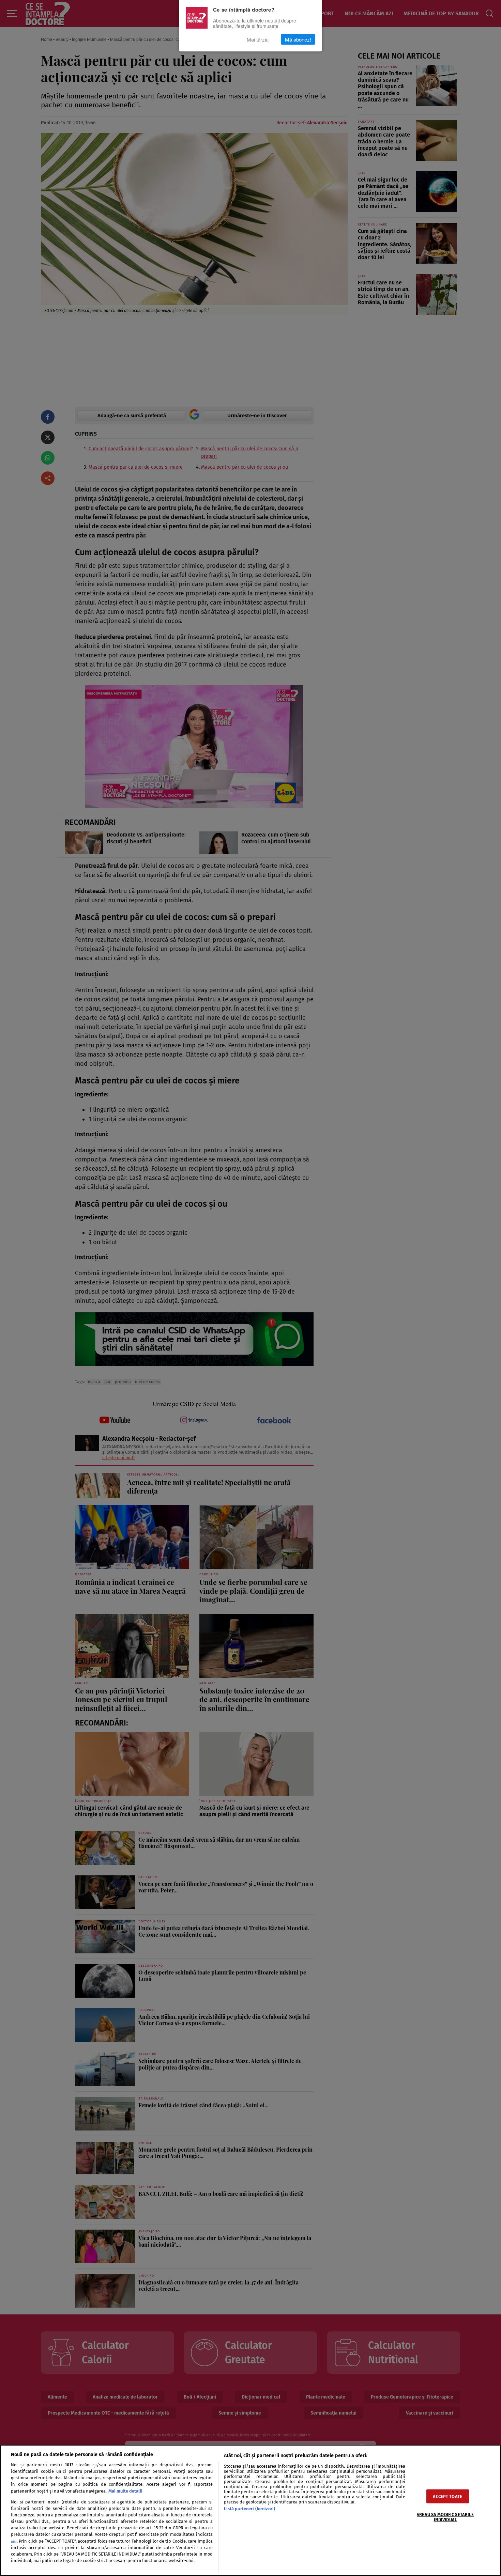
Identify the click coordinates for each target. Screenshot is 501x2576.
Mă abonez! (298, 39)
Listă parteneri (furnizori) (249, 2509)
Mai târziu (258, 39)
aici (14, 2541)
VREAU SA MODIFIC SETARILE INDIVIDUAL (445, 2517)
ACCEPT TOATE (447, 2496)
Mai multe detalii (125, 2491)
